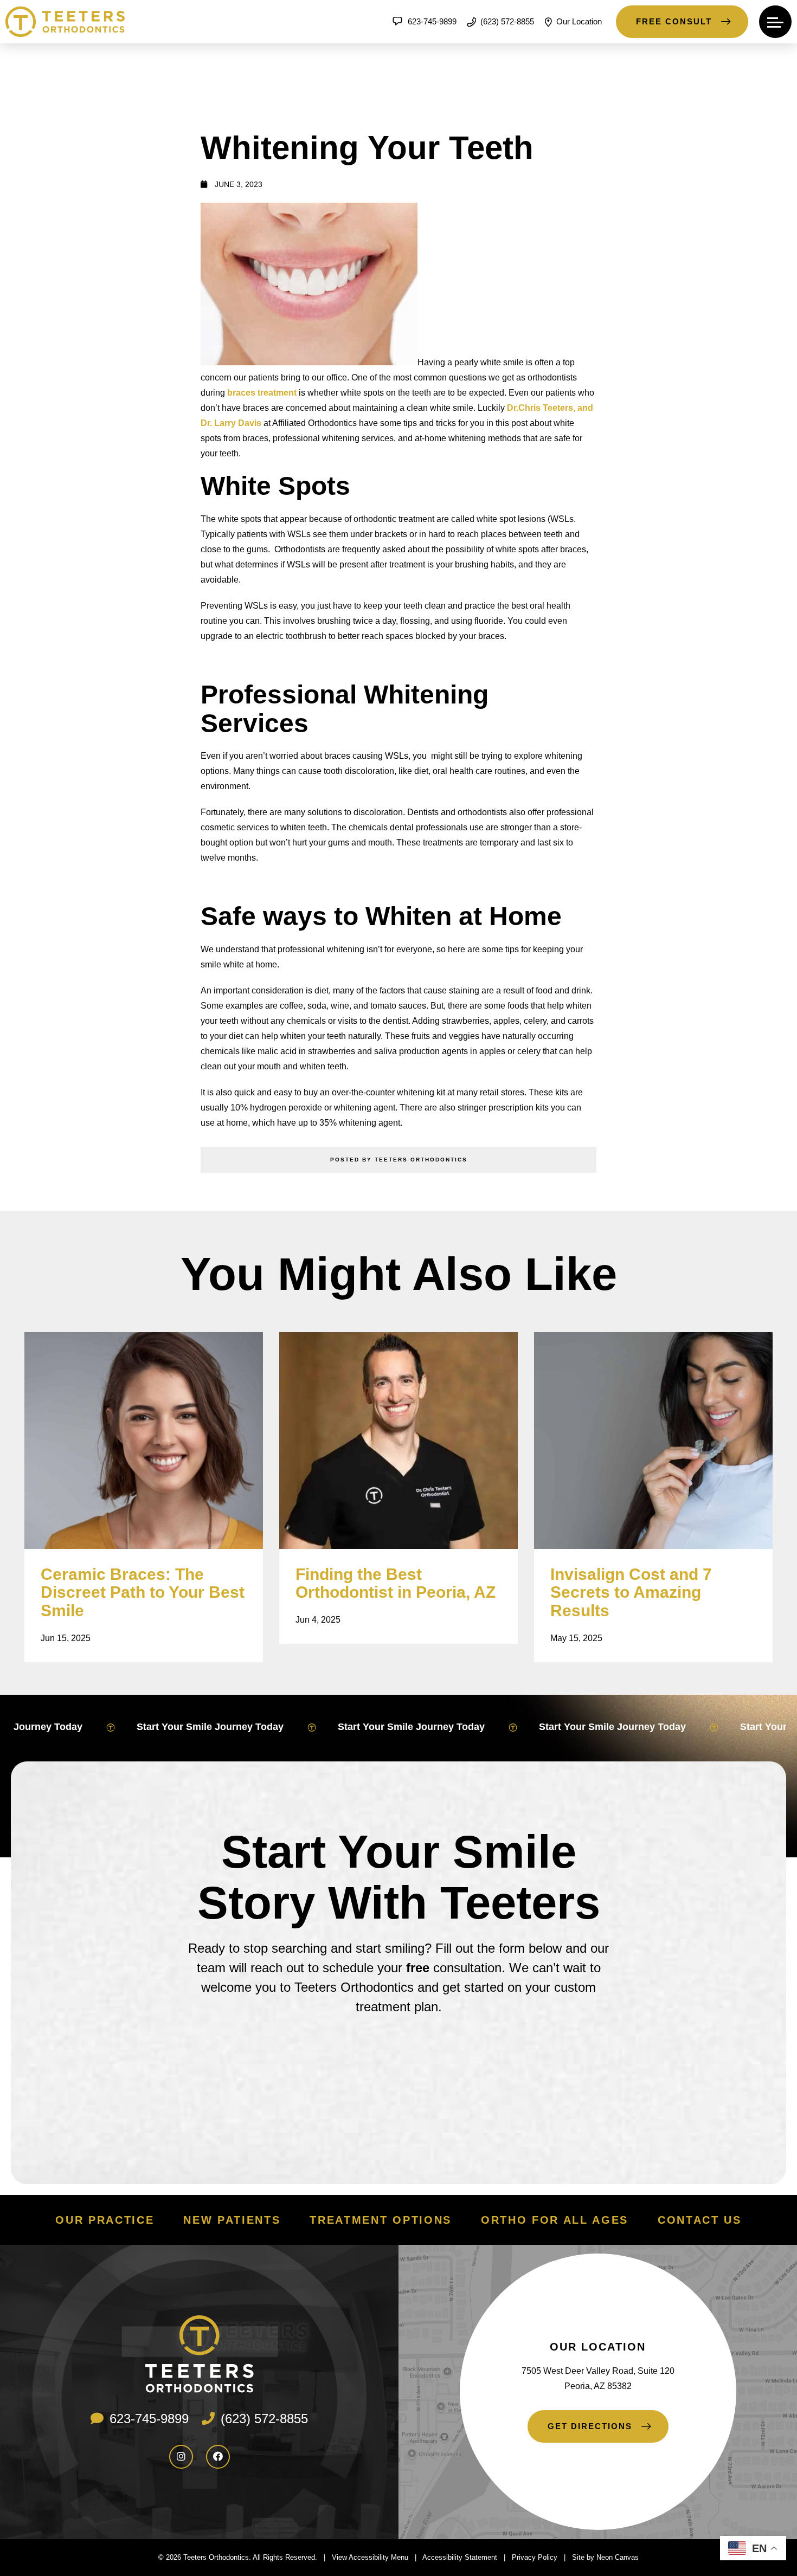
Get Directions (590, 2426)
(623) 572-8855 (506, 21)
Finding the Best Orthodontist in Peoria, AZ (396, 1583)
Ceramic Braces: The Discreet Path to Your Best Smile (143, 1593)
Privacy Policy (535, 2557)
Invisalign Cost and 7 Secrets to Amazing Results (631, 1593)
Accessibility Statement (460, 2557)
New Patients (232, 2220)
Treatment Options (380, 2220)
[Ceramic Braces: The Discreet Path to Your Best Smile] (144, 1441)
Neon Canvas (618, 2557)
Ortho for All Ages (555, 2220)
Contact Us (700, 2220)
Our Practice (105, 2220)
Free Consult (674, 21)
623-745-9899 (431, 21)
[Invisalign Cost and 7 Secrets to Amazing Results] (653, 1441)
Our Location (578, 21)
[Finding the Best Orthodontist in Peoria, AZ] (398, 1441)
